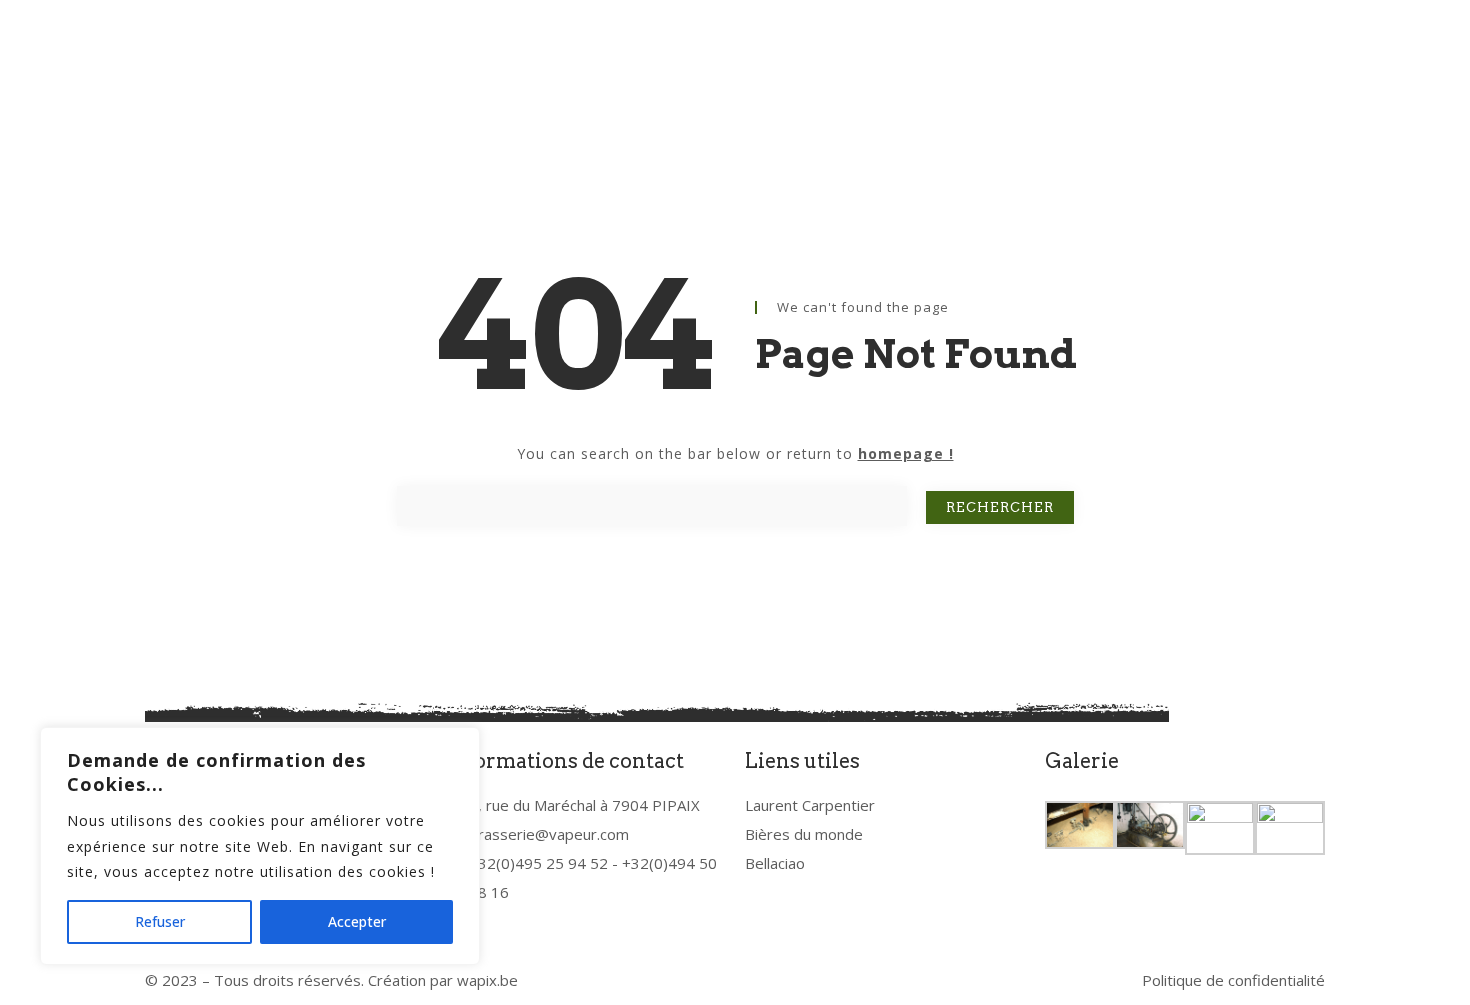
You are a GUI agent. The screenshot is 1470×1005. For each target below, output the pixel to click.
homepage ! (906, 453)
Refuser (160, 921)
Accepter (357, 921)
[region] (260, 846)
